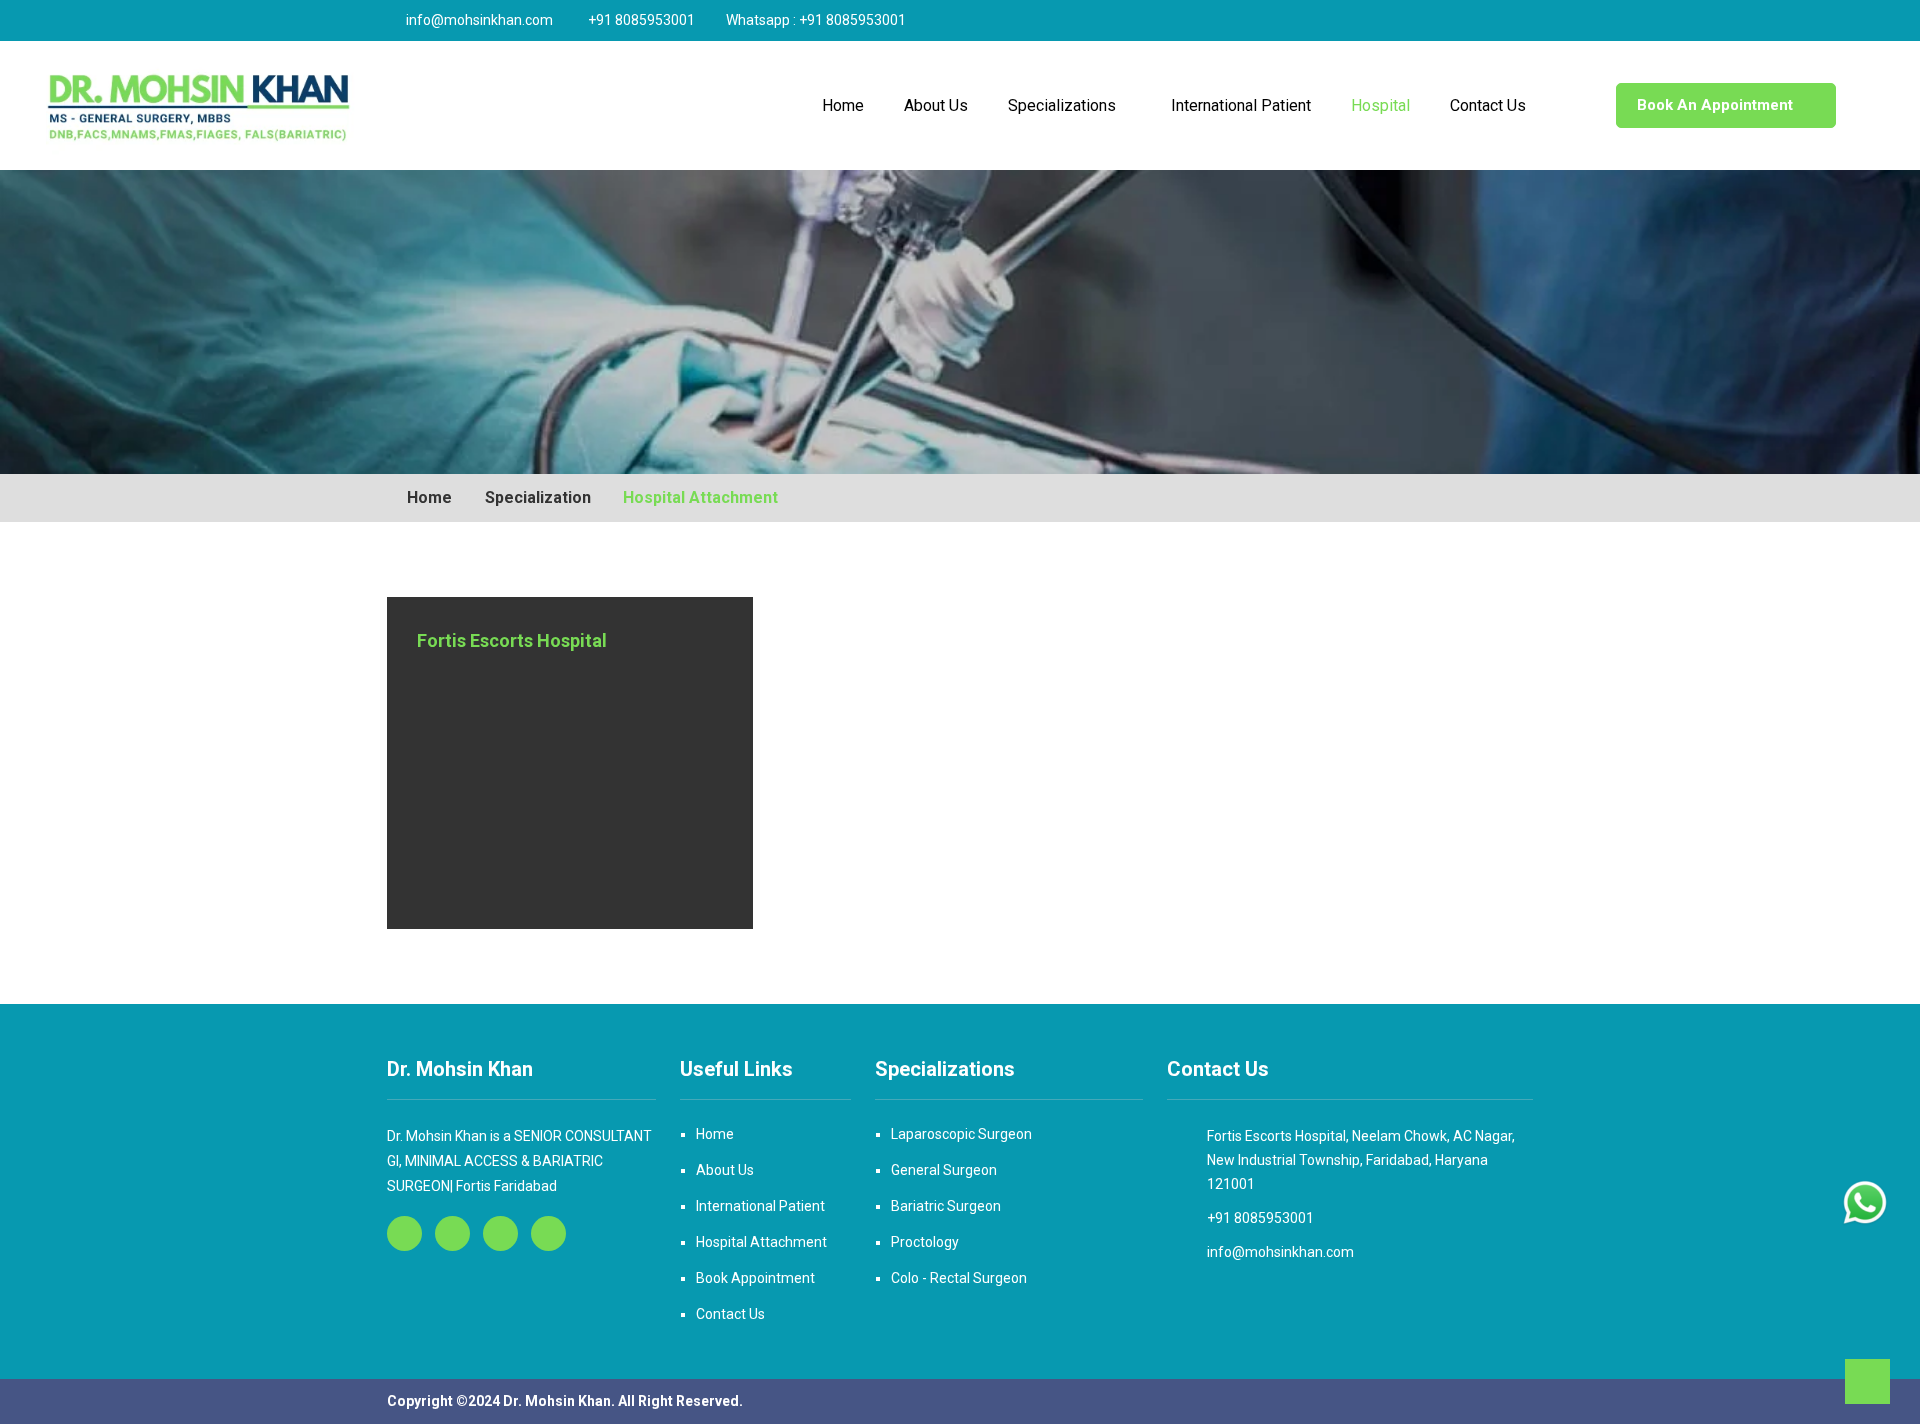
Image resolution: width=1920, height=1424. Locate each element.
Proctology (925, 1242)
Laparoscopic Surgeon (961, 1134)
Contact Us (1488, 105)
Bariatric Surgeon (946, 1206)
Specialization (536, 497)
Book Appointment (755, 1278)
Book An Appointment (1715, 105)
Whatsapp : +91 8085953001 (816, 20)
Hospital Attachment (761, 1242)
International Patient (1241, 105)
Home (843, 105)
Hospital (1380, 105)
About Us (936, 105)
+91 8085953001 (643, 20)
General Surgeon (944, 1170)
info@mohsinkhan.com (479, 20)
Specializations (1062, 105)
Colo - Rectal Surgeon (959, 1278)
